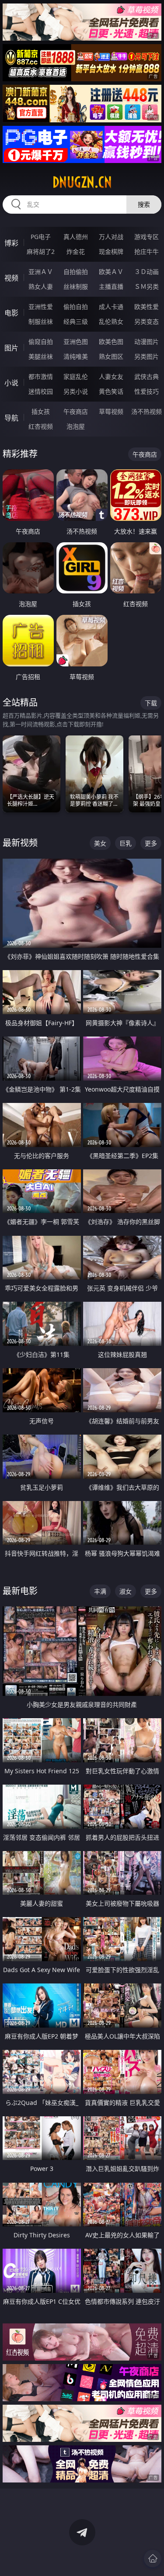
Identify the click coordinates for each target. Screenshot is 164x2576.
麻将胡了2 (41, 251)
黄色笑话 (111, 391)
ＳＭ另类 (147, 286)
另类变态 (147, 321)
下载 (151, 703)
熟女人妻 (41, 286)
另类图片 (147, 356)
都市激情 (41, 376)
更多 (151, 843)
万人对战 (111, 237)
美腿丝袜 (41, 356)
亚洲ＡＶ (41, 272)
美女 (100, 843)
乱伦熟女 (111, 321)
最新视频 (20, 843)
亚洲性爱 (41, 307)
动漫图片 (147, 342)
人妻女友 (111, 376)
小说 (11, 383)
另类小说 (76, 391)
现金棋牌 (111, 251)
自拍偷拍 (76, 272)
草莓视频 (111, 411)
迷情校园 (41, 391)
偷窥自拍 (41, 342)
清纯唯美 (76, 356)
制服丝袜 (41, 321)
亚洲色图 (76, 342)
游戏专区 (147, 237)
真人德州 (76, 237)
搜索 (144, 204)
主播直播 (111, 286)
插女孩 (41, 411)
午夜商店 (76, 411)
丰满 (100, 1591)
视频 (11, 278)
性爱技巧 (147, 391)
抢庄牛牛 (147, 251)
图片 (11, 348)
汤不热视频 (147, 411)
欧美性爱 (147, 307)
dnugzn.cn (82, 182)
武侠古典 (147, 376)
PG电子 (41, 237)
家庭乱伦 (76, 376)
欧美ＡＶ (111, 272)
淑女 (126, 1591)
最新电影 (20, 1591)
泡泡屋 (76, 426)
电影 (11, 313)
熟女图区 (111, 356)
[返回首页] (153, 2559)
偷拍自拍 (76, 307)
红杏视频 (41, 426)
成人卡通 (111, 307)
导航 (11, 418)
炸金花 (76, 251)
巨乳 (126, 843)
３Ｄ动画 (147, 272)
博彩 (11, 243)
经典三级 (76, 321)
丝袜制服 (76, 286)
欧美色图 (111, 342)
